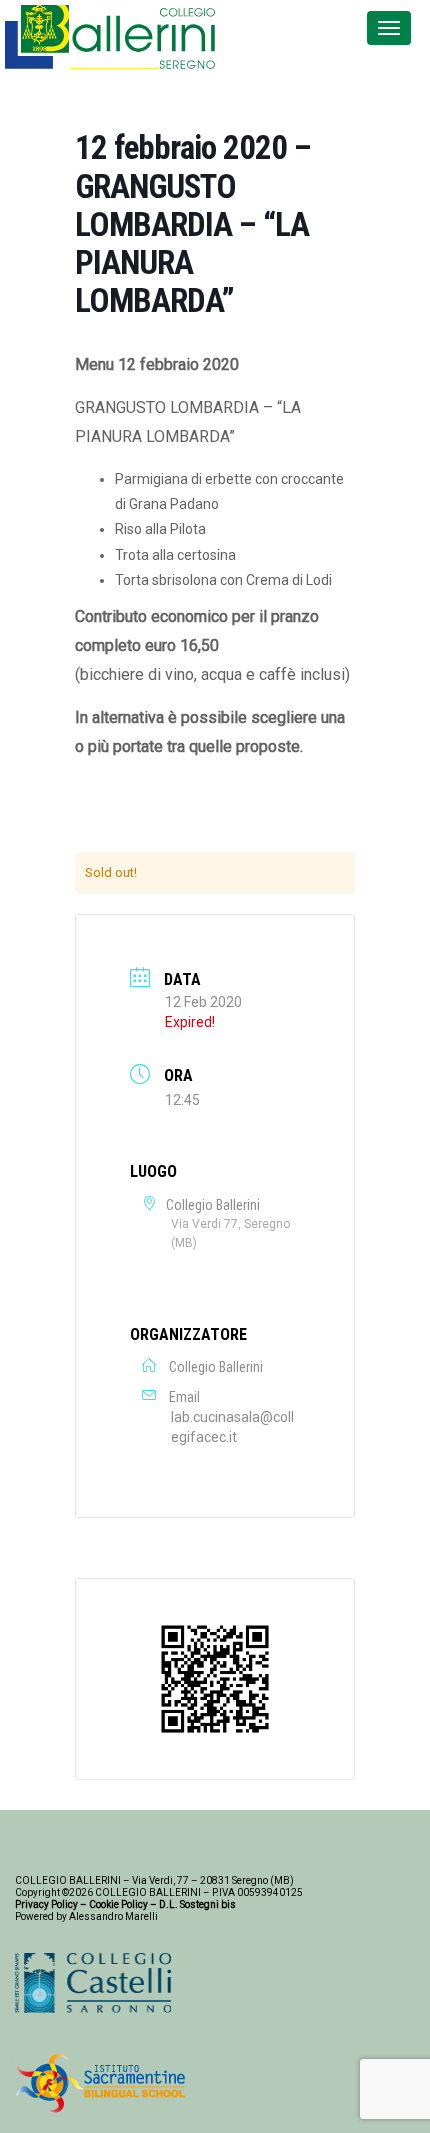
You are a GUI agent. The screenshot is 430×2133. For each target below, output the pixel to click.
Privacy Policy (46, 1904)
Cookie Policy (118, 1904)
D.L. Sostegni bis (197, 1904)
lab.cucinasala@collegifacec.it (232, 1427)
